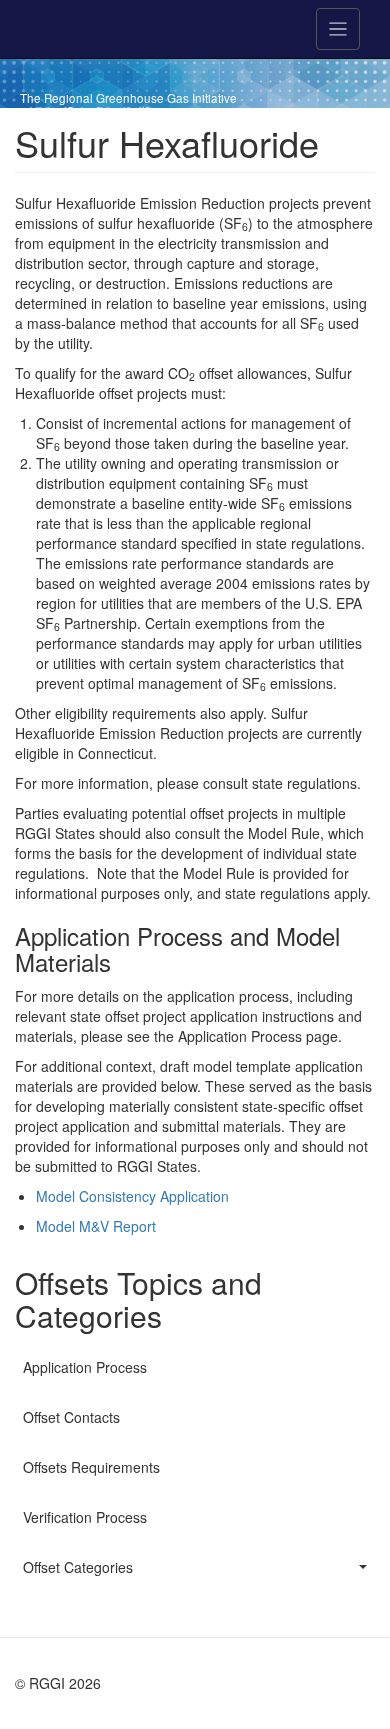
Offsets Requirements (91, 1467)
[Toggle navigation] (338, 29)
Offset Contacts (71, 1417)
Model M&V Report (96, 1226)
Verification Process (85, 1517)
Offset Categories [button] (78, 1567)
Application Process (85, 1367)
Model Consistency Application (132, 1196)
